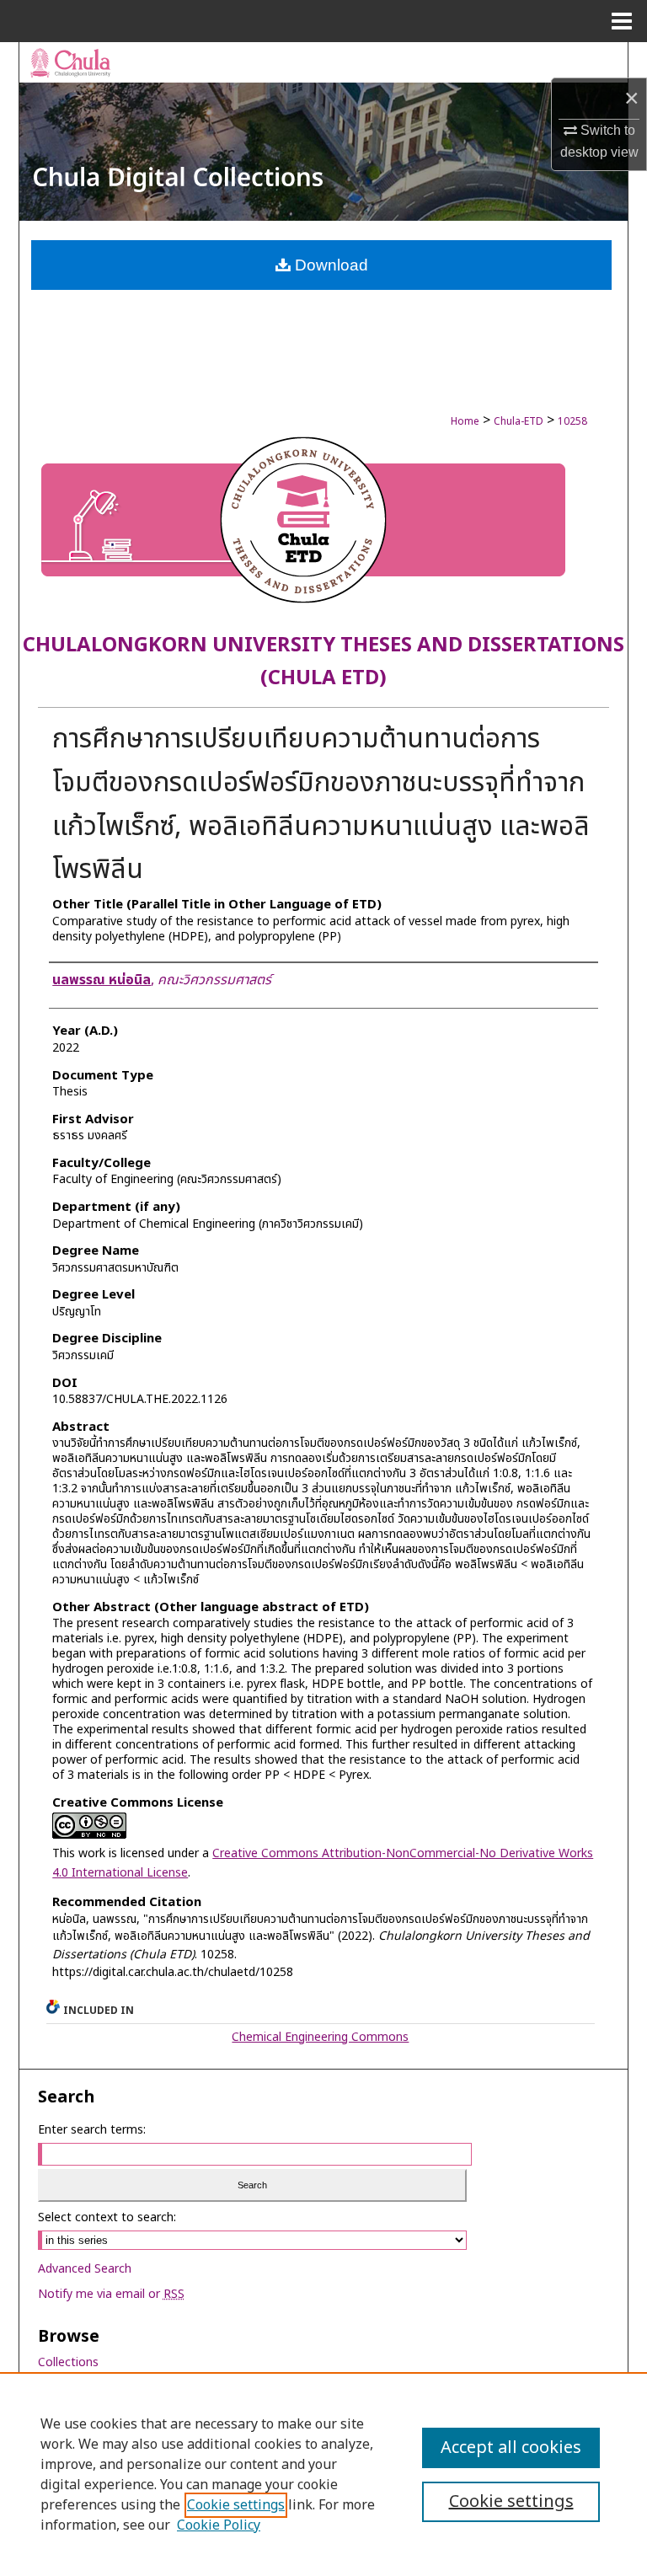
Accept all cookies (511, 2448)
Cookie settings (236, 2505)
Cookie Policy (219, 2525)
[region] (323, 2474)
